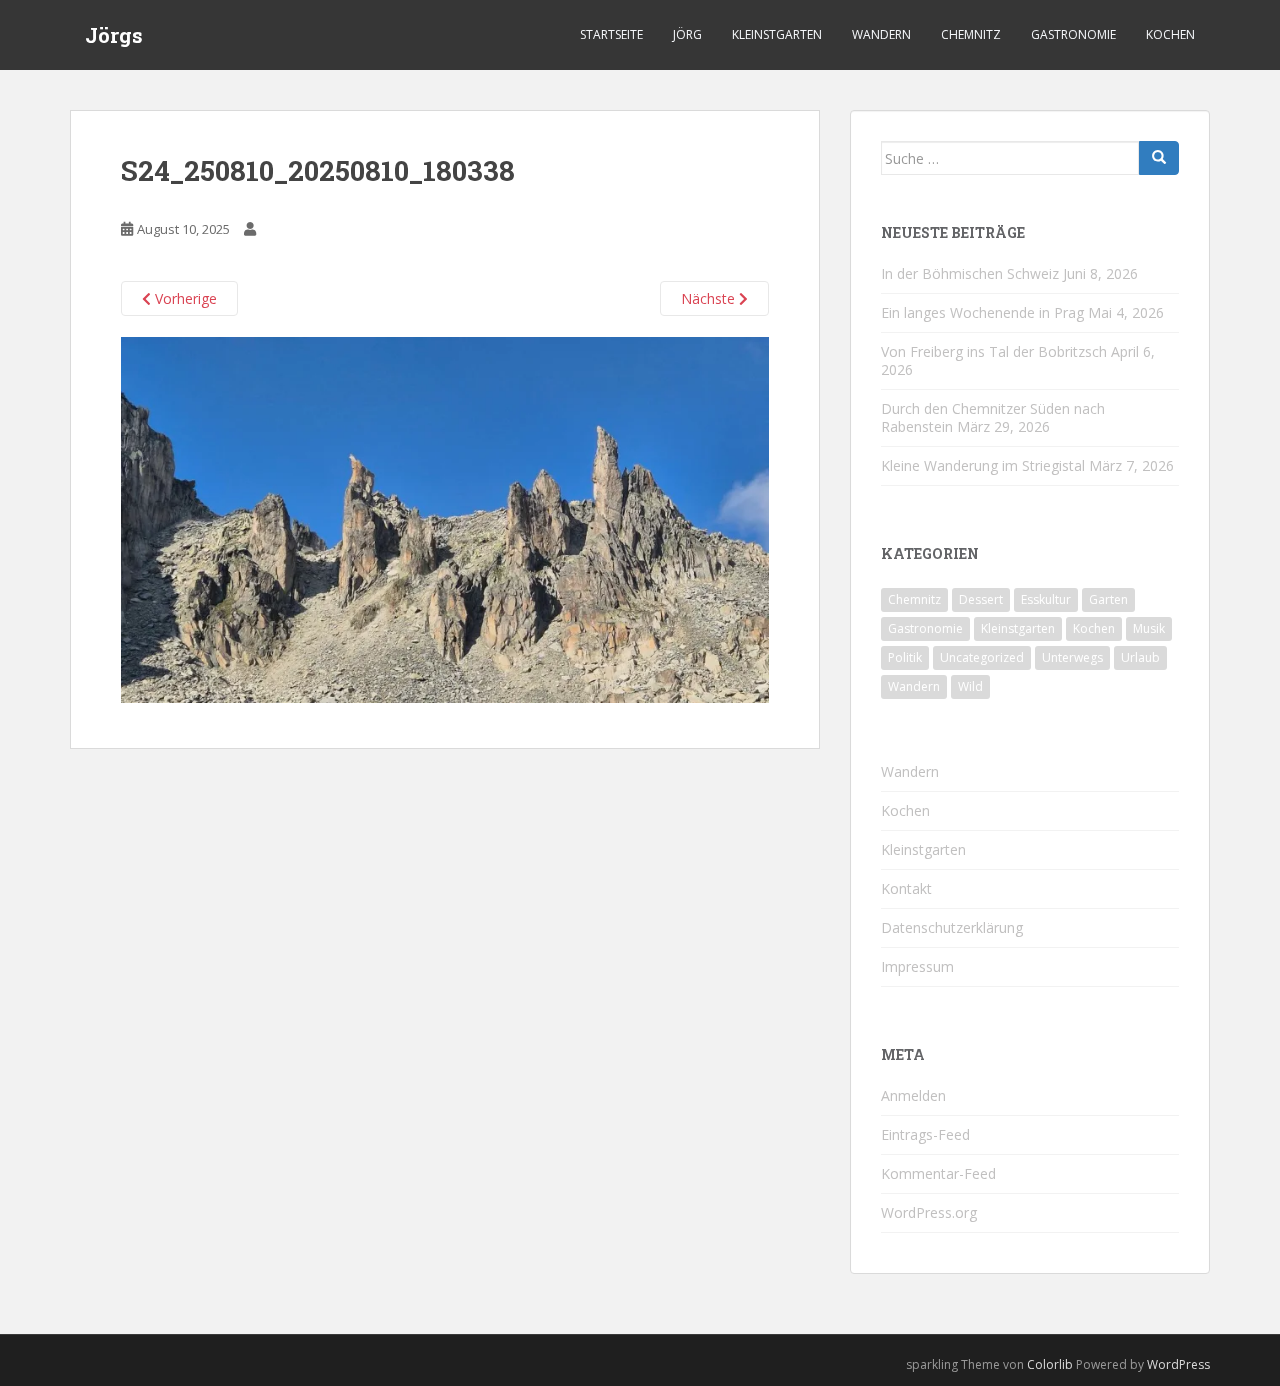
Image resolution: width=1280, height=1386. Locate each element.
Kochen (1170, 34)
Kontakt (906, 888)
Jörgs (114, 35)
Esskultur (1046, 599)
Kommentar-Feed (938, 1173)
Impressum (917, 966)
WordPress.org (929, 1212)
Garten (1108, 599)
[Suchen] (1159, 158)
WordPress (1178, 1364)
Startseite (611, 34)
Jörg (687, 34)
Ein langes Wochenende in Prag (982, 312)
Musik (1149, 628)
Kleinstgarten (777, 34)
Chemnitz (971, 34)
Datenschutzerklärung (952, 927)
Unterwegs (1072, 657)
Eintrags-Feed (925, 1134)
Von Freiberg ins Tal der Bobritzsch (994, 351)
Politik (905, 657)
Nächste (710, 298)
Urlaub (1140, 657)
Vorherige (184, 298)
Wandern (881, 34)
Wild (970, 686)
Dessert (981, 599)
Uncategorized (982, 657)
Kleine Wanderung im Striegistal (983, 465)
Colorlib (1050, 1364)
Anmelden (913, 1095)
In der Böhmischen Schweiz (970, 273)
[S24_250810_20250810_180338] (445, 518)
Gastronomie (1073, 34)
